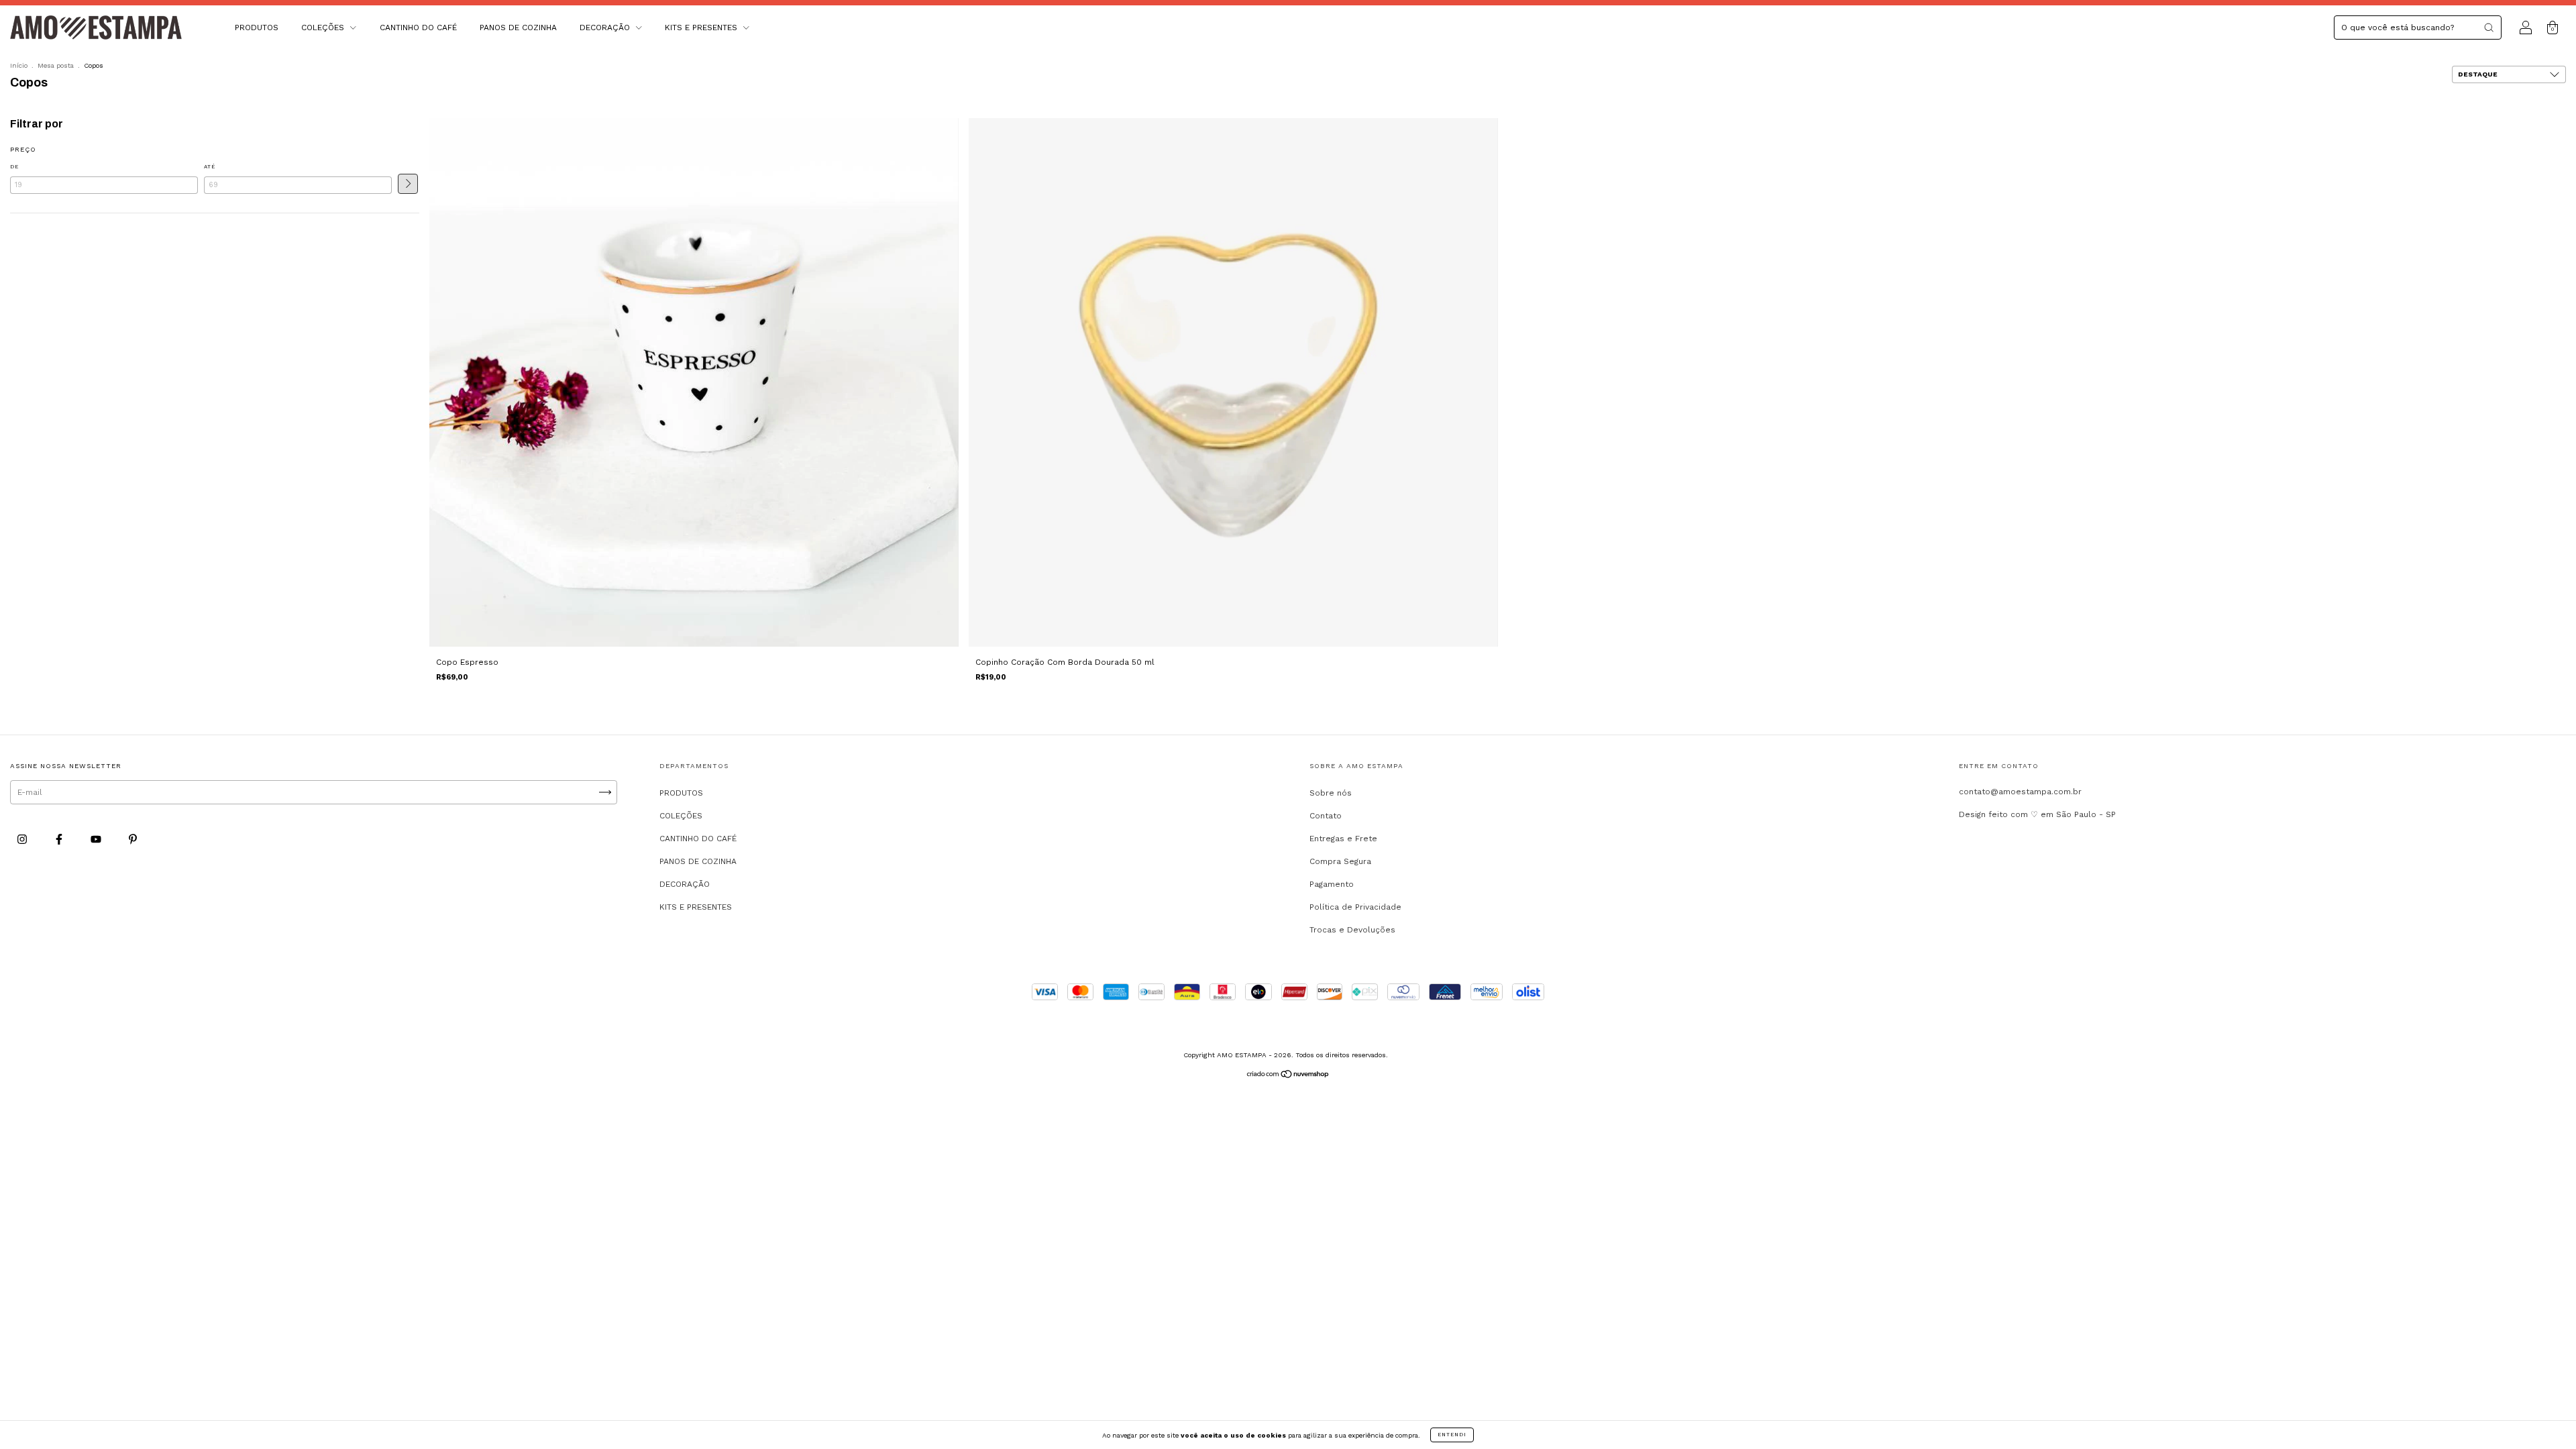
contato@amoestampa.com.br (2020, 792)
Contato (1326, 816)
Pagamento (1332, 884)
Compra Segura (1340, 861)
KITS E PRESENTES (702, 28)
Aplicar (408, 184)
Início (19, 65)
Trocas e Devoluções (1352, 930)
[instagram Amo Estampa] (23, 840)
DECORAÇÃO (606, 28)
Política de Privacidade (1355, 907)
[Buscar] (2489, 28)
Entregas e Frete (1343, 839)
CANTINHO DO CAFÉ (418, 28)
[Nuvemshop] (1288, 1076)
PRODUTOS (257, 28)
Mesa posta (56, 65)
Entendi (1452, 1435)
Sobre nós (1331, 793)
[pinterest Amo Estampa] (133, 840)
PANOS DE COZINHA (518, 28)
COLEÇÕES (324, 28)
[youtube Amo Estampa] (97, 840)
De (14, 167)
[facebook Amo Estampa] (60, 840)
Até (210, 167)
